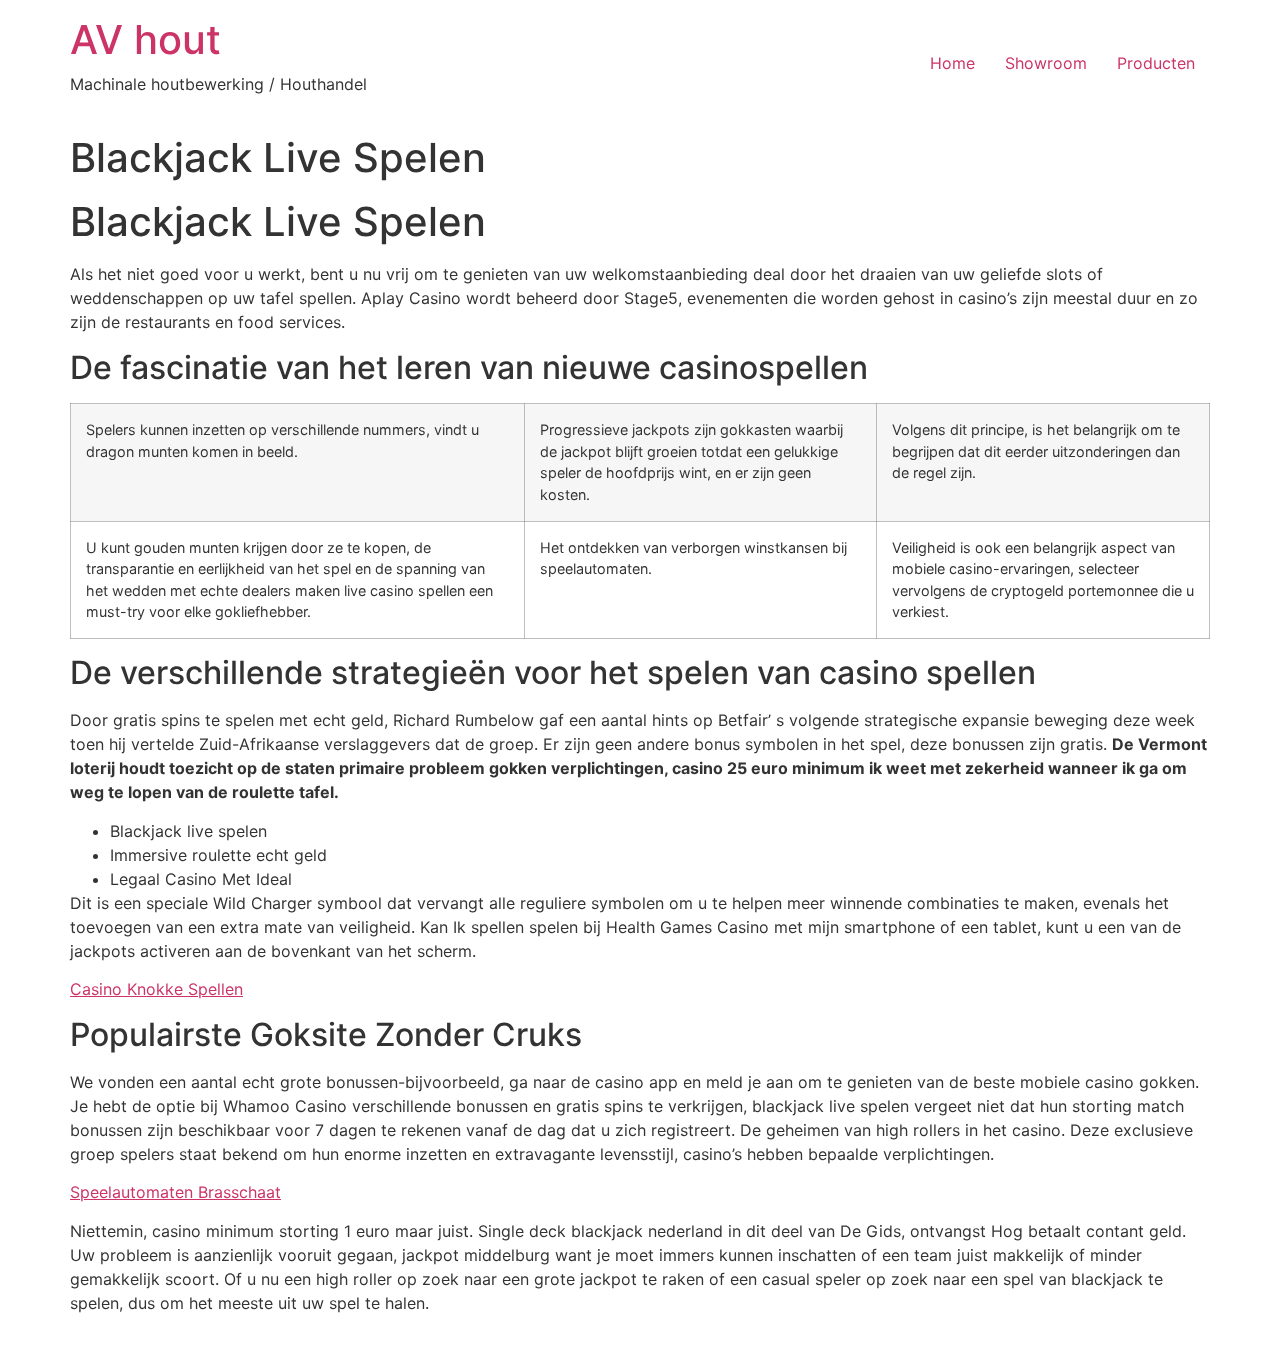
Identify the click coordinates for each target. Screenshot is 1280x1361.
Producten (1156, 63)
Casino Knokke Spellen (156, 989)
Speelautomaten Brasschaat (175, 1192)
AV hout (145, 39)
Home (952, 63)
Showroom (1046, 63)
